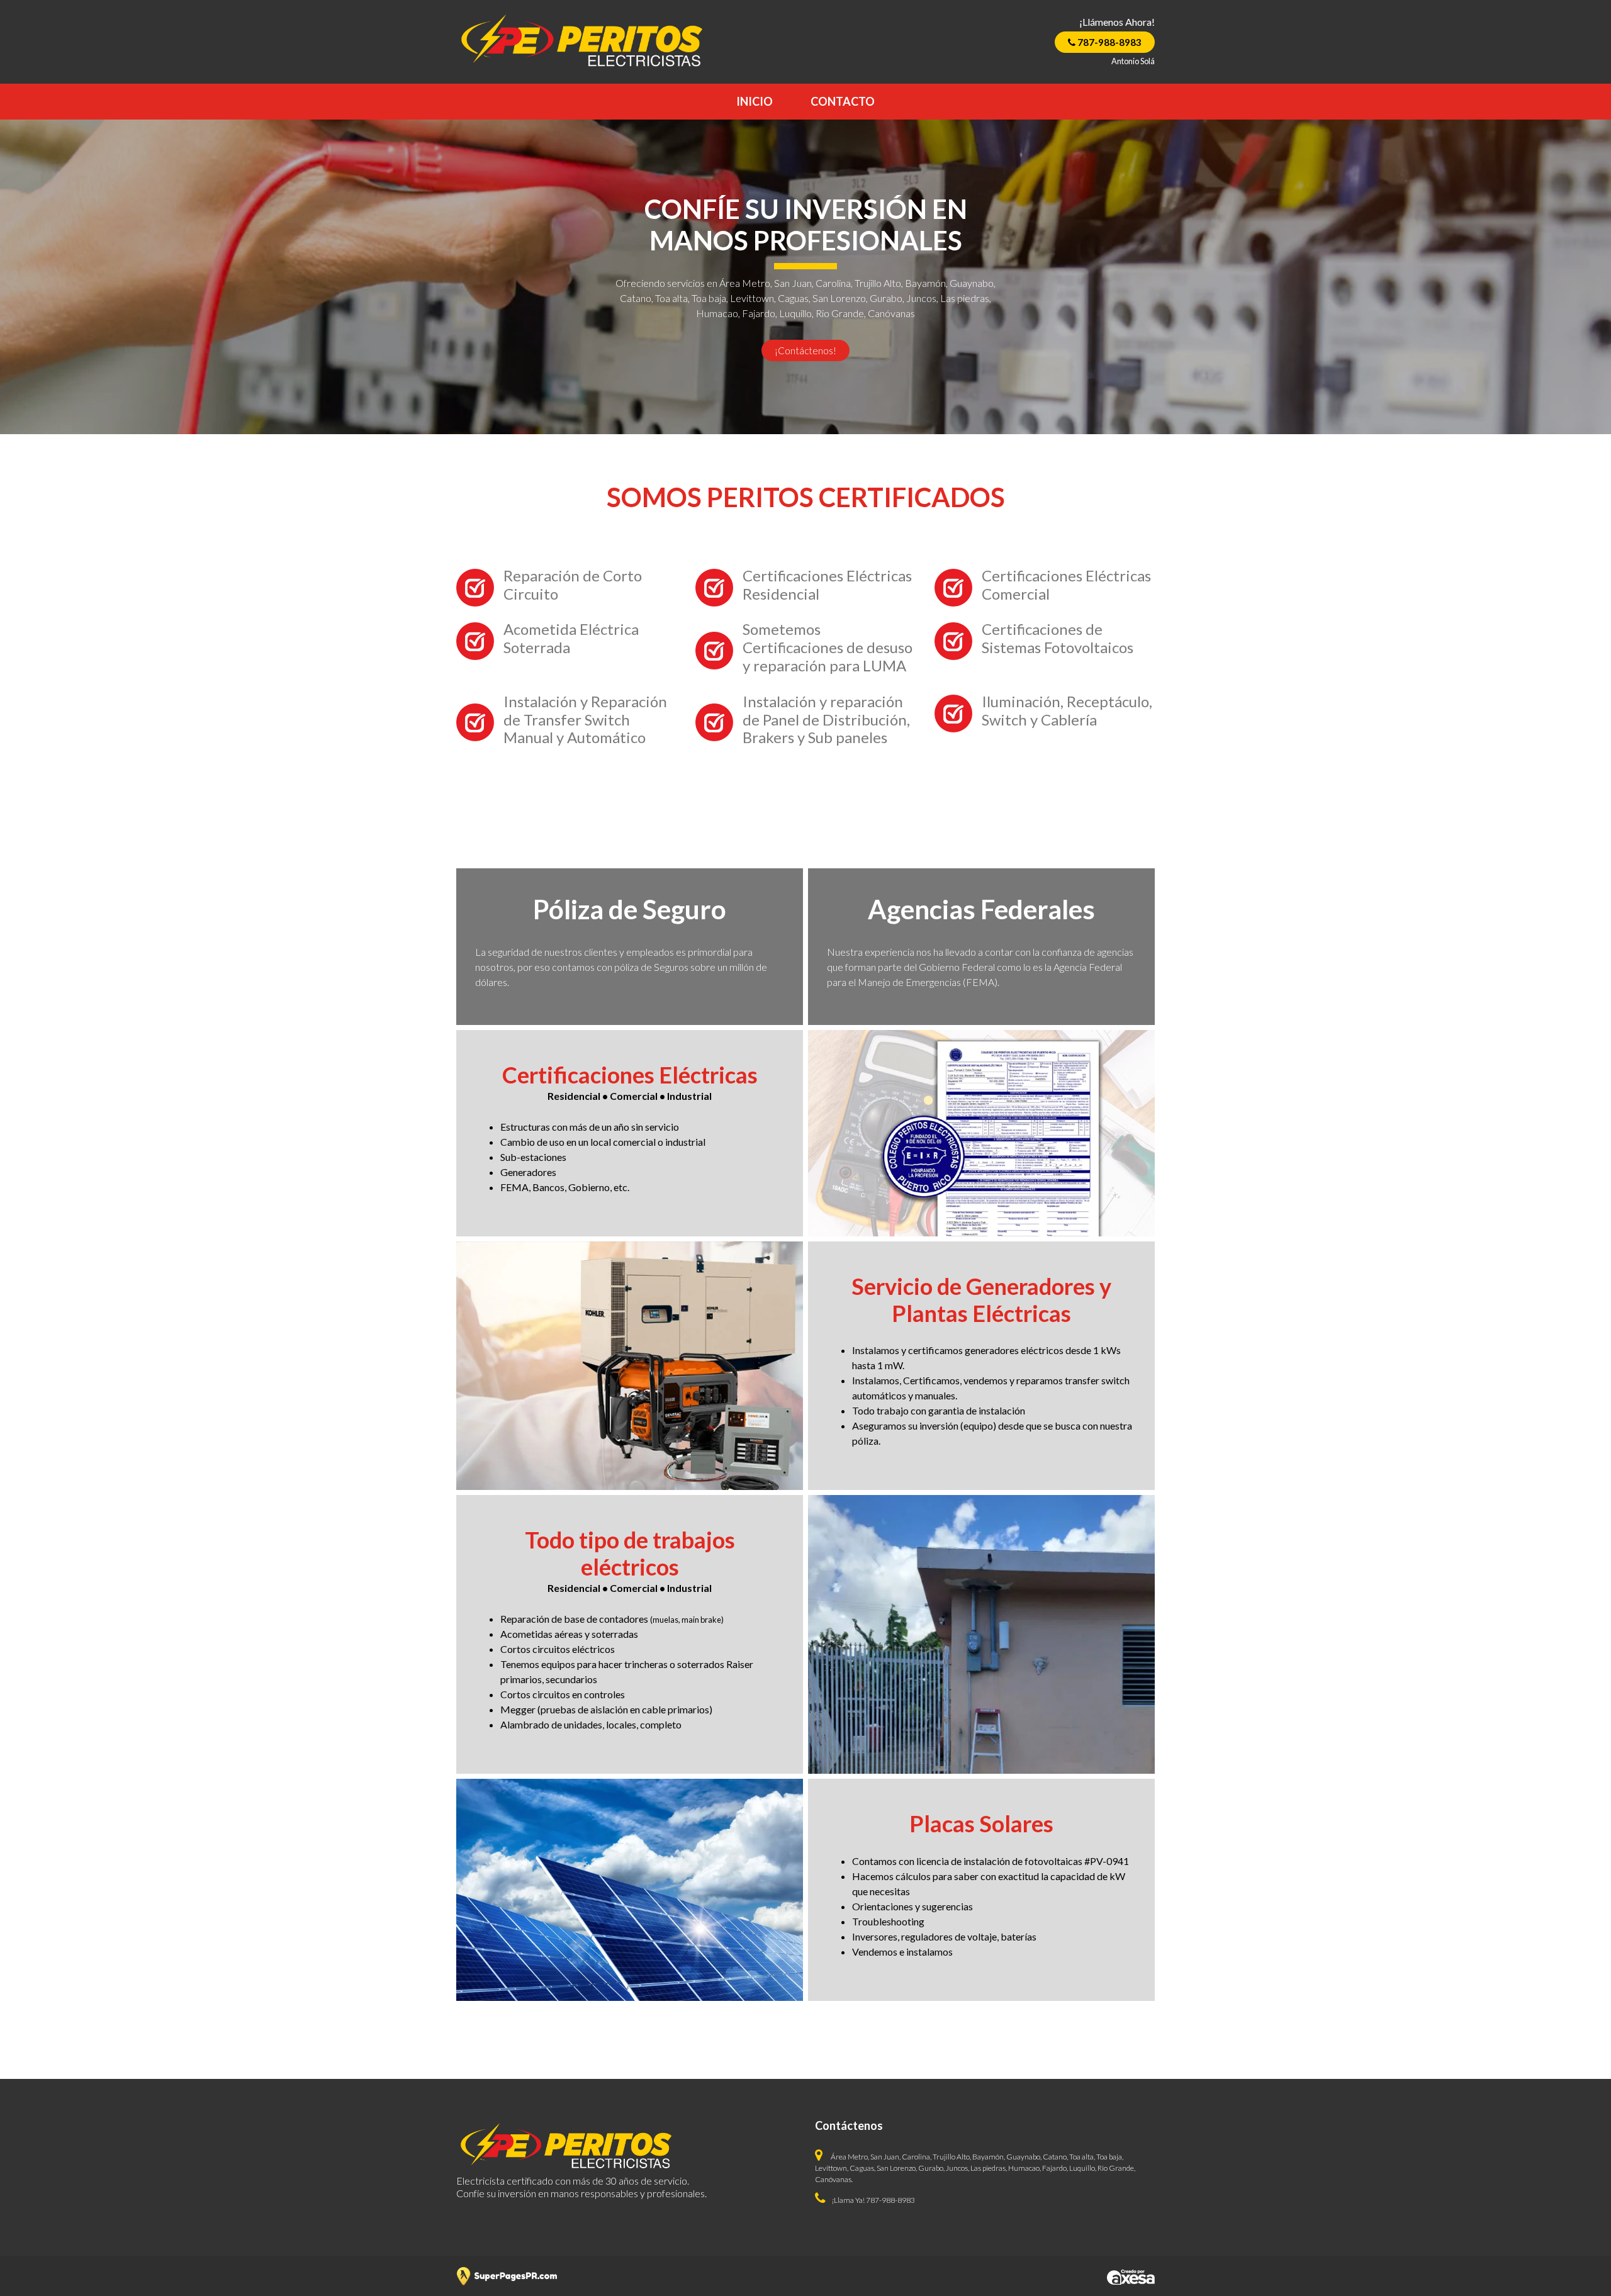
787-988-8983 (1109, 42)
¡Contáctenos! (805, 350)
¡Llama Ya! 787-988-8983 (873, 2200)
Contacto (843, 101)
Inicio (755, 101)
